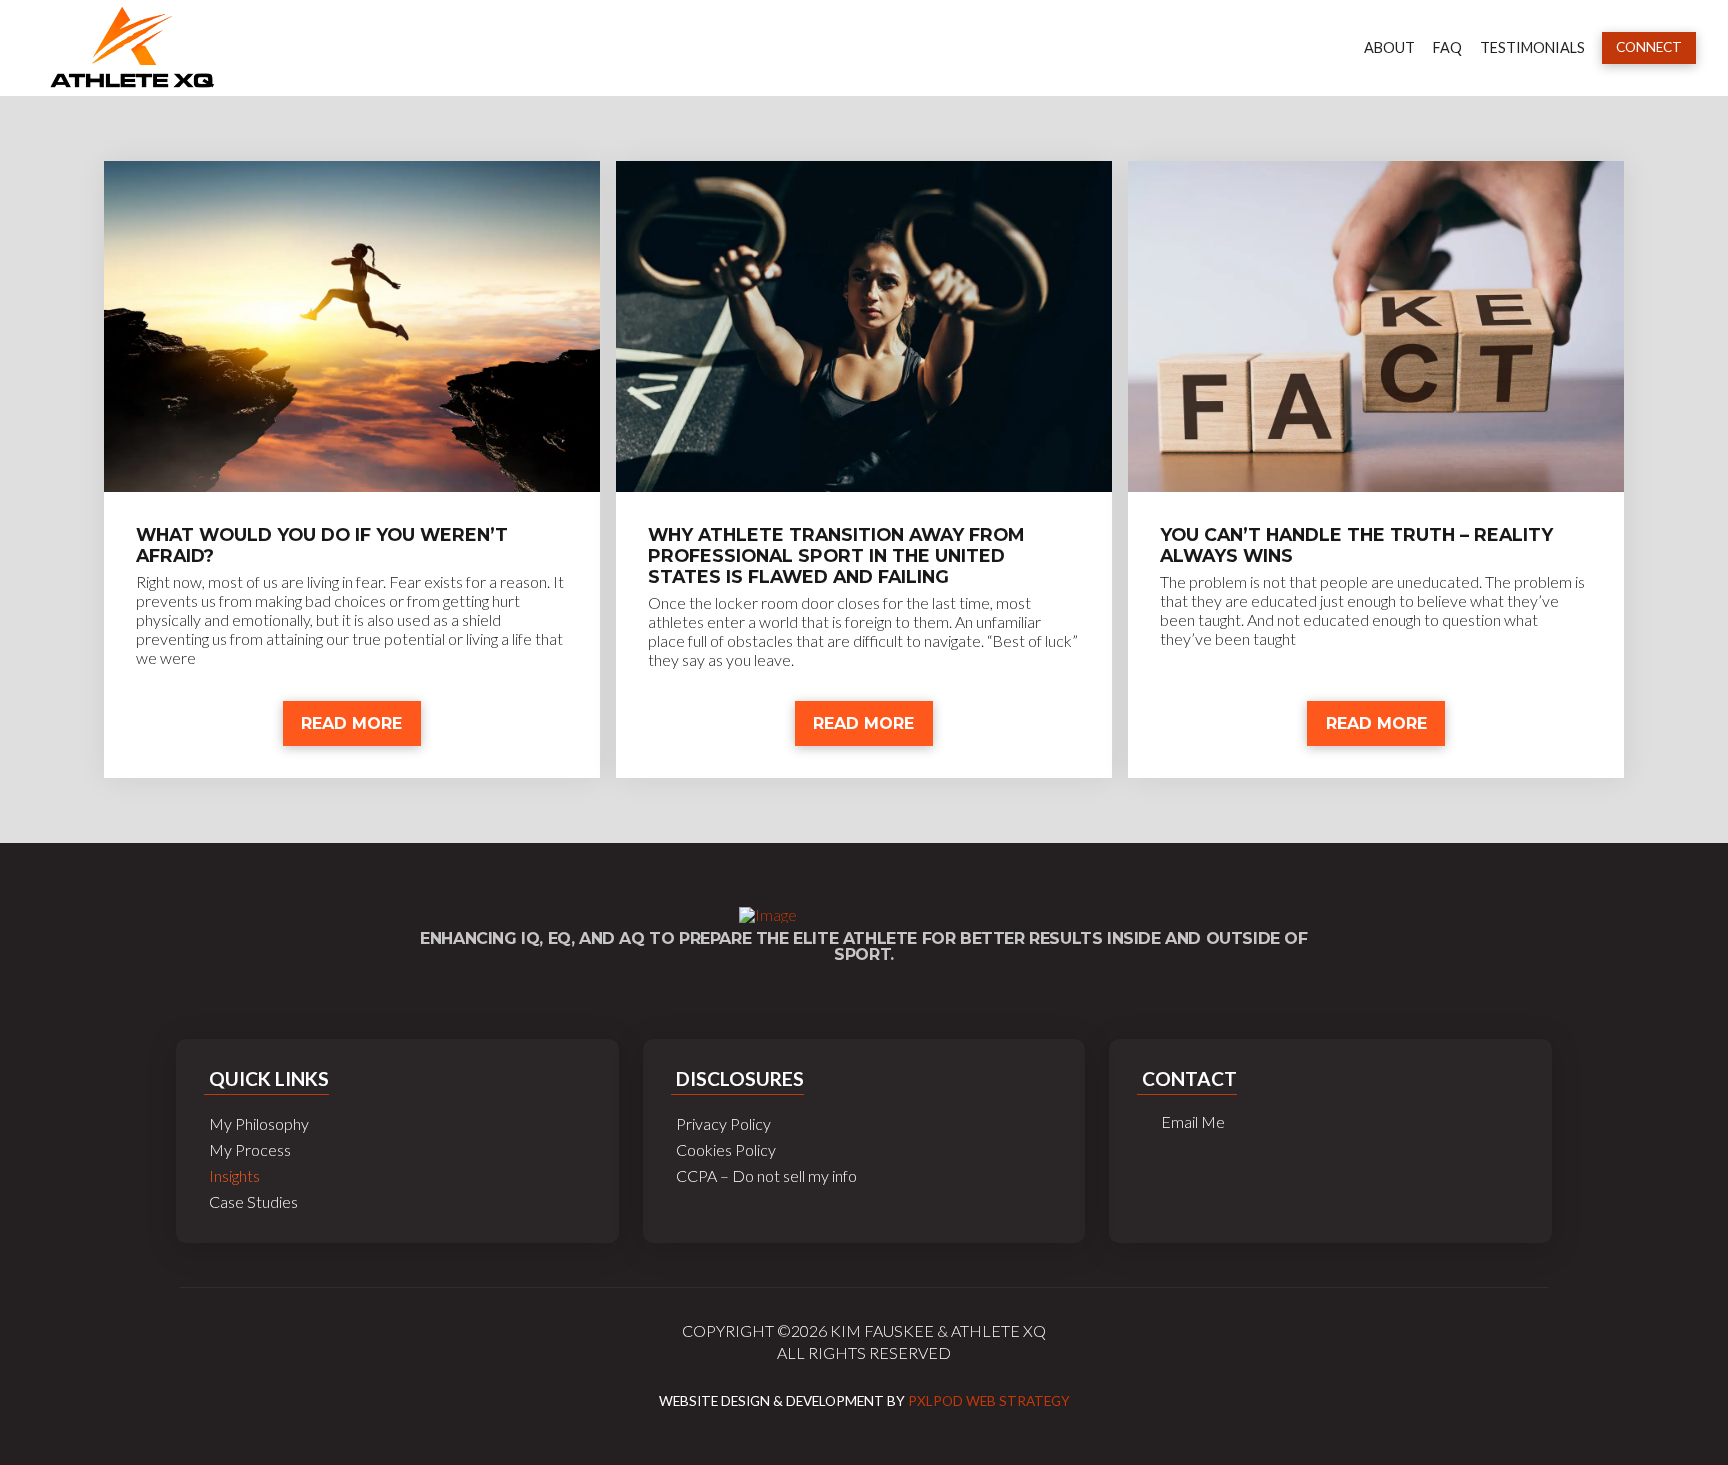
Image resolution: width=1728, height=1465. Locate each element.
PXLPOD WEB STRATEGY (989, 1401)
